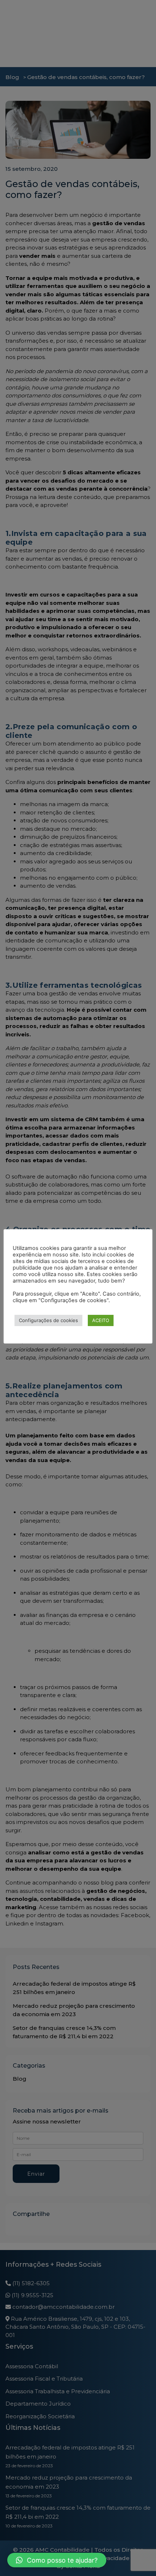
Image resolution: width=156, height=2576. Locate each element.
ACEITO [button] (101, 1320)
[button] (57, 2560)
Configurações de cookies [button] (48, 1320)
